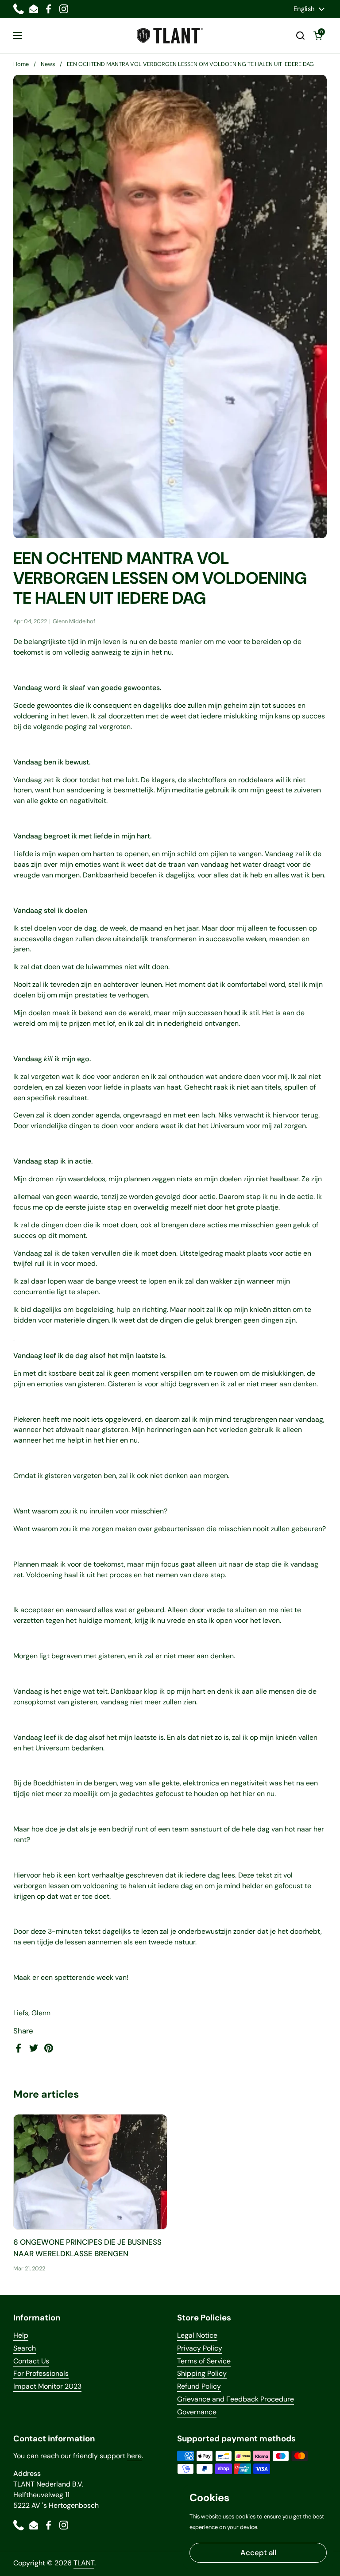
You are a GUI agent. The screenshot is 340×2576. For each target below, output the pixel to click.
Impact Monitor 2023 (47, 2386)
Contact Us (31, 2361)
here (134, 2456)
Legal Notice (197, 2335)
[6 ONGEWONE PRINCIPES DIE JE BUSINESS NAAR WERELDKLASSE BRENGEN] (90, 2172)
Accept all (258, 2553)
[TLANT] (170, 36)
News (48, 64)
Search (25, 2348)
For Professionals (41, 2373)
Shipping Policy (202, 2373)
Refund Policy (199, 2386)
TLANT (84, 2563)
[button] (300, 35)
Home (21, 64)
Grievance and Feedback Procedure (236, 2399)
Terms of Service (204, 2361)
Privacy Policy (200, 2348)
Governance (197, 2412)
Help (21, 2335)
